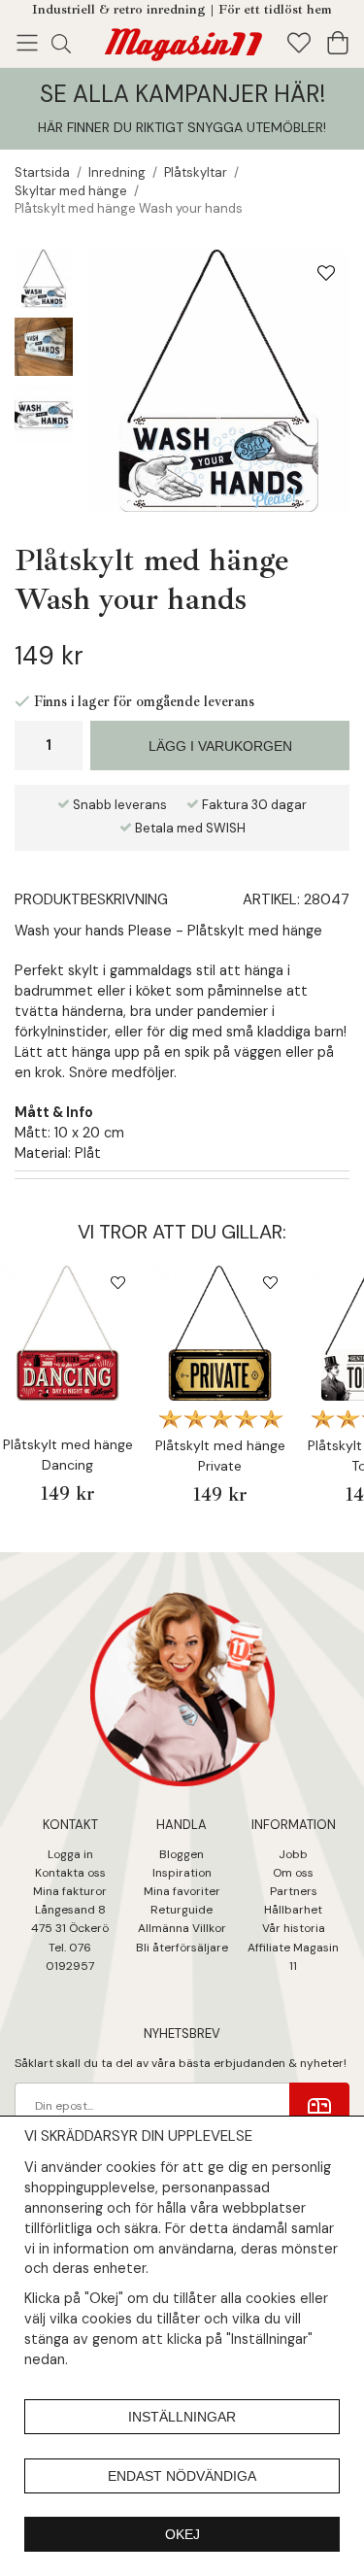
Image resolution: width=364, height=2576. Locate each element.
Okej (182, 2534)
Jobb (293, 1854)
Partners (294, 1891)
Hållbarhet (293, 1910)
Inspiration (182, 1873)
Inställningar (182, 2417)
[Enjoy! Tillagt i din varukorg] (182, 41)
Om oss (293, 1873)
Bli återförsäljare (182, 1948)
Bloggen (182, 1854)
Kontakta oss (70, 1873)
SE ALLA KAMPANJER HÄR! (182, 94)
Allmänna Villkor (182, 1928)
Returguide (182, 1910)
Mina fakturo (67, 1891)
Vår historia (294, 1928)
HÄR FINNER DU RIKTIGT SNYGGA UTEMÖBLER (181, 127)
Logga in (70, 1854)
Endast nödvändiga (182, 2476)
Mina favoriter (182, 1891)
